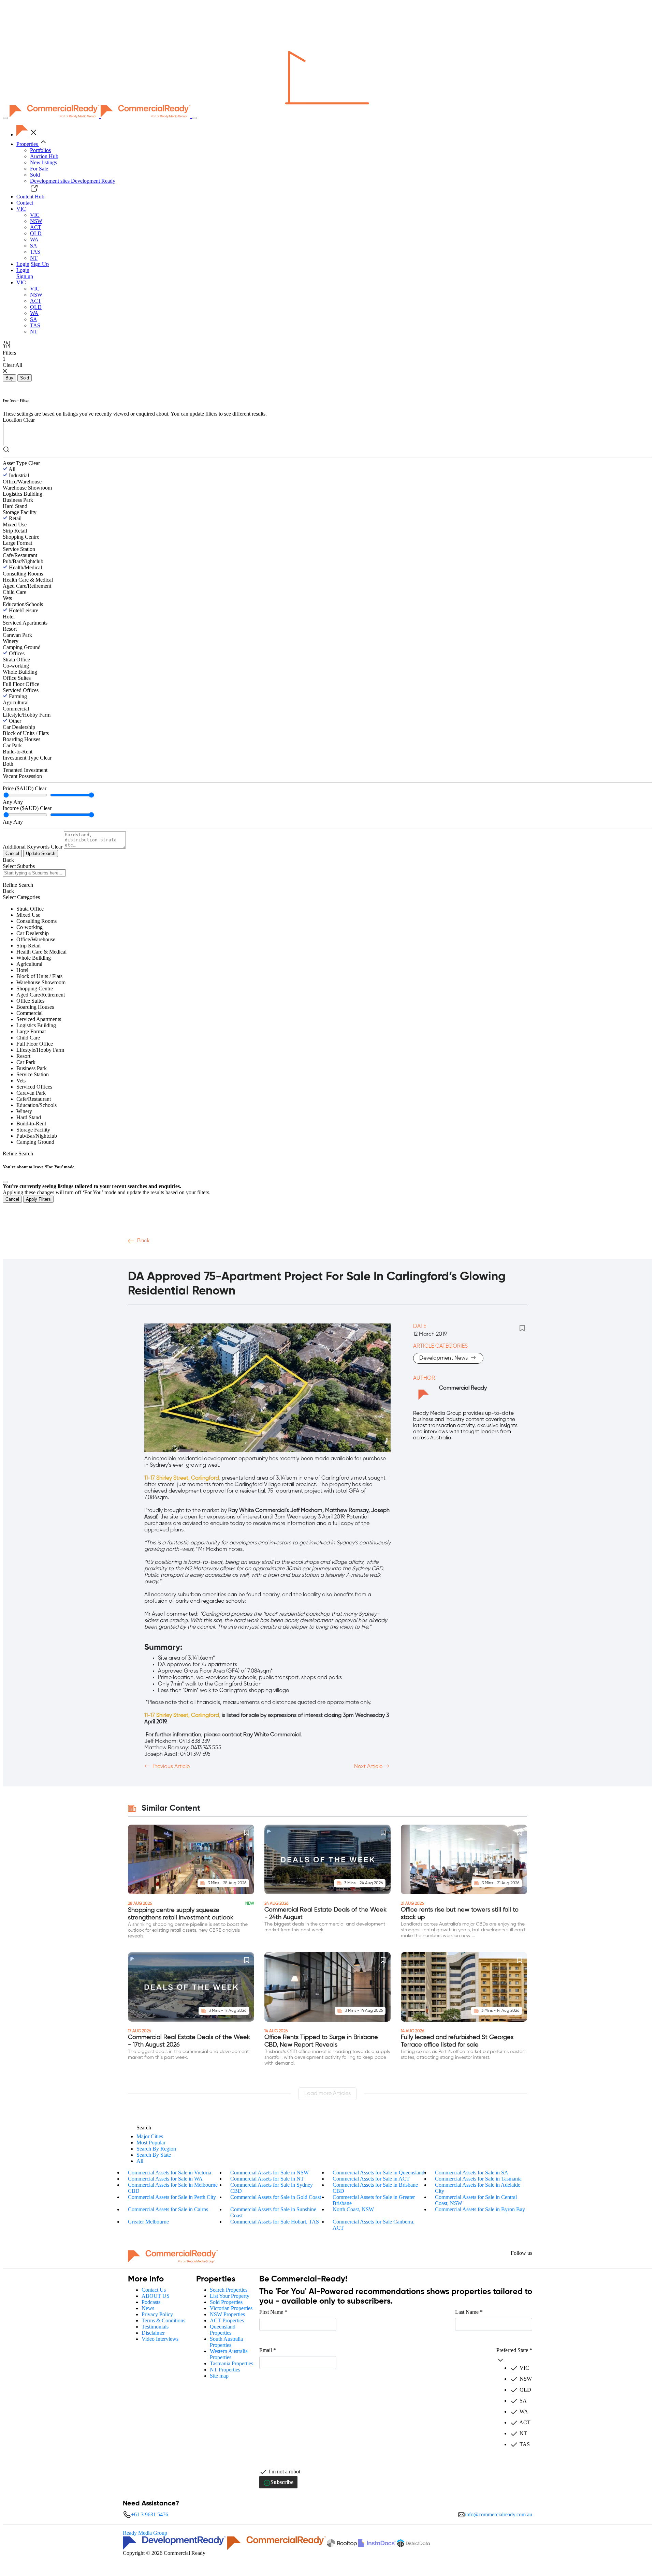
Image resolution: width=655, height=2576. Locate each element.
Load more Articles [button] (327, 2094)
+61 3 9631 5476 (150, 2514)
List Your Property (230, 2296)
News (148, 2308)
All (12, 469)
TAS (35, 252)
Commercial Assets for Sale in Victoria (170, 2173)
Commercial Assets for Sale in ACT (371, 2179)
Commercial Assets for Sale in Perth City (172, 2197)
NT (34, 258)
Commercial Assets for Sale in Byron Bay (480, 2209)
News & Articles (239, 1254)
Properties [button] (28, 144)
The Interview (287, 1254)
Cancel (12, 853)
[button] (21, 209)
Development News (444, 1358)
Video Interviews (160, 2339)
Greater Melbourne (148, 2222)
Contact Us (154, 2290)
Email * (268, 2350)
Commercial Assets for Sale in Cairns (168, 2209)
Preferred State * (514, 2350)
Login (23, 264)
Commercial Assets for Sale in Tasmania (478, 2179)
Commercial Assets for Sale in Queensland (379, 2173)
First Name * (273, 2312)
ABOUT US (156, 2296)
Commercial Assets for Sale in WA (165, 2179)
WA (34, 239)
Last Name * (469, 2312)
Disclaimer (153, 2333)
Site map (219, 2376)
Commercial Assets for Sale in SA (472, 2173)
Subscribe (282, 2482)
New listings (43, 162)
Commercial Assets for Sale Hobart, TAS (275, 2222)
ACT (36, 227)
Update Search (41, 853)
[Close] (5, 1182)
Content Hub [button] (30, 197)
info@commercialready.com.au (499, 2514)
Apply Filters (38, 1199)
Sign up (25, 276)
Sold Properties (226, 2302)
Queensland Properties (223, 2330)
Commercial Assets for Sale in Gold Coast (276, 2197)
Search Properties (229, 2290)
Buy (9, 378)
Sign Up (40, 264)
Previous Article (170, 1767)
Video (136, 1254)
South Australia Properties (226, 2342)
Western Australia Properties (229, 2354)
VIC (35, 215)
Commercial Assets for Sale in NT (267, 2179)
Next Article (369, 1767)
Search (144, 2128)
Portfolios (40, 150)
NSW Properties (227, 2314)
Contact (25, 203)
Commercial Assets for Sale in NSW (270, 2173)
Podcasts (164, 1254)
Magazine (197, 1254)
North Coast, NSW (353, 2209)
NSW (36, 221)
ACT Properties (227, 2320)
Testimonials (155, 2327)
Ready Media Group (145, 2533)
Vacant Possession (22, 776)
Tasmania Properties (231, 2363)
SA (34, 246)
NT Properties (225, 2370)
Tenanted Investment (25, 770)
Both (8, 764)
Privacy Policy (157, 2314)
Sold (35, 175)
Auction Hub (44, 156)
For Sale (39, 169)
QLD (36, 233)
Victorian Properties (231, 2308)
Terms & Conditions (163, 2320)
